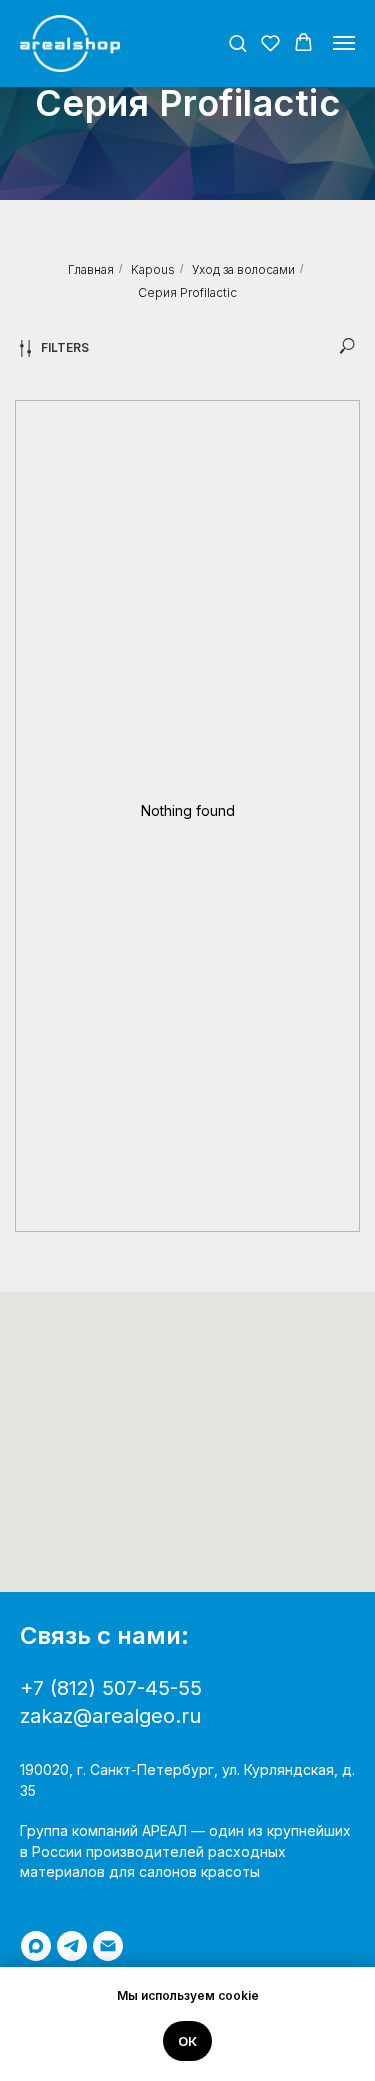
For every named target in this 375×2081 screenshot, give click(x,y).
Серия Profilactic (187, 292)
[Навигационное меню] (344, 43)
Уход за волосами (243, 269)
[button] (237, 42)
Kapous (153, 269)
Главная (91, 269)
